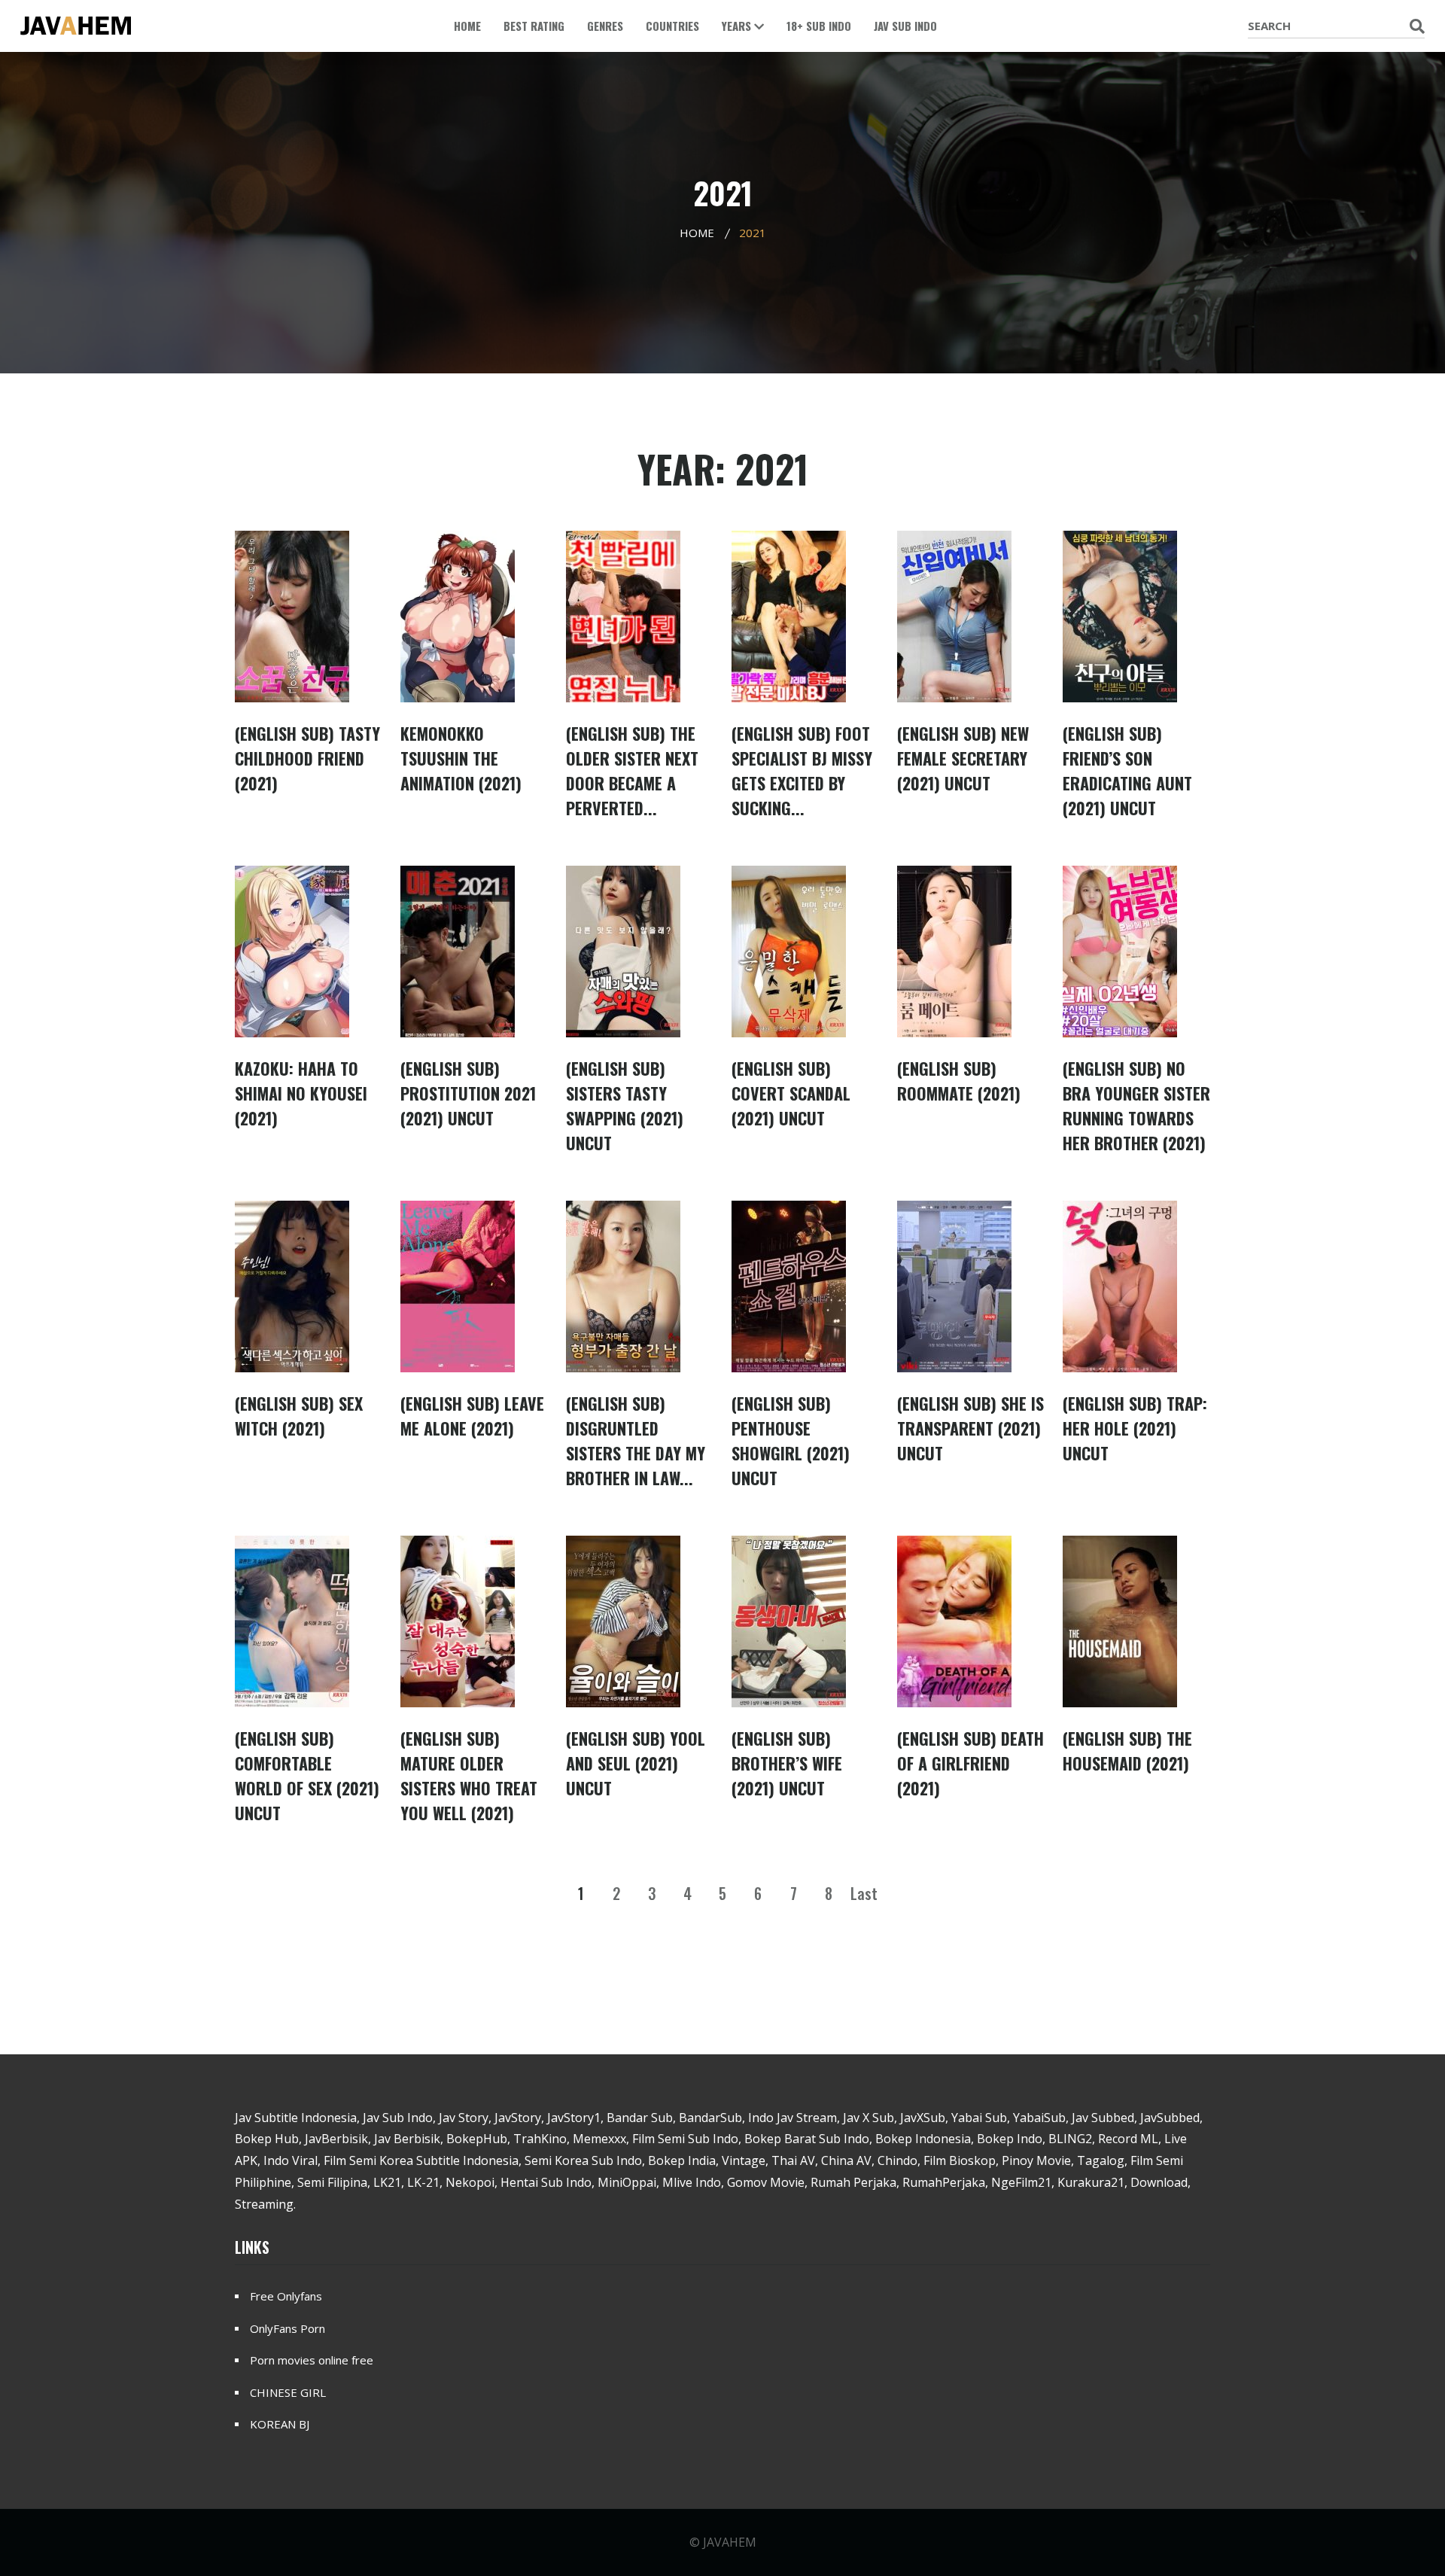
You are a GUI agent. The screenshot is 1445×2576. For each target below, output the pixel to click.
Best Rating (534, 26)
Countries (672, 26)
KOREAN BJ (280, 2424)
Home (467, 26)
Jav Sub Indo (905, 26)
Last (864, 1893)
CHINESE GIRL (288, 2392)
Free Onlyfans (286, 2296)
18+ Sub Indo (819, 26)
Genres (605, 26)
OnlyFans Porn (287, 2328)
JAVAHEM (730, 2542)
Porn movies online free (312, 2360)
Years (738, 26)
